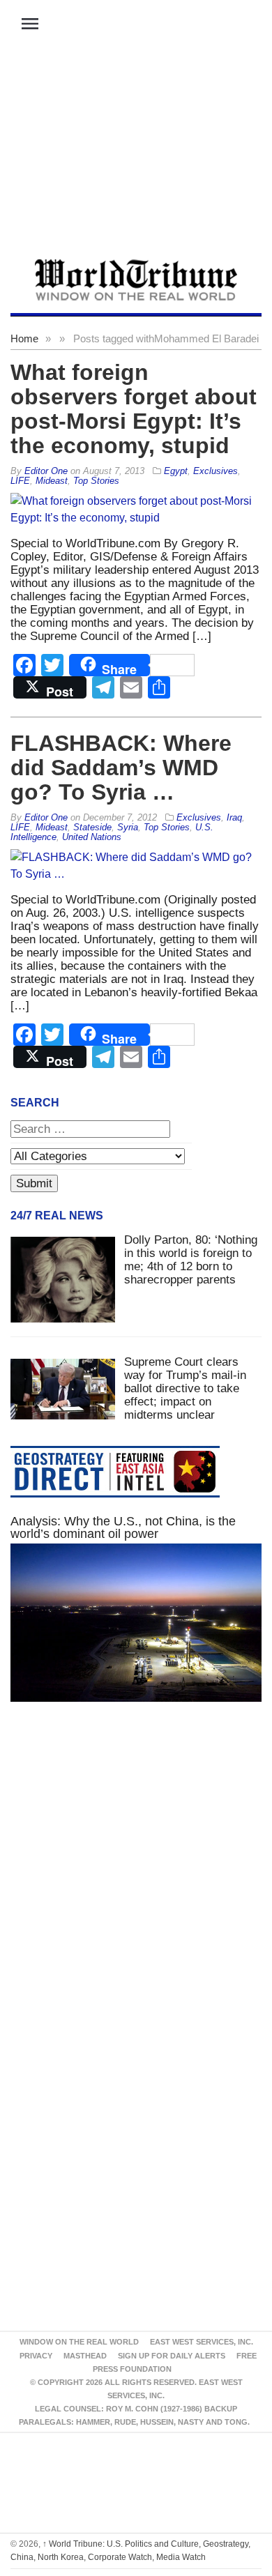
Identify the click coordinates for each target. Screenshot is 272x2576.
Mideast (52, 481)
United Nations (92, 837)
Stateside (92, 827)
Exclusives (216, 471)
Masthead (85, 2356)
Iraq (234, 817)
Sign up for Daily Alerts (172, 2356)
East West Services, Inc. (202, 2342)
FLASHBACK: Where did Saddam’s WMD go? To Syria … (121, 768)
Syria (128, 827)
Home (24, 338)
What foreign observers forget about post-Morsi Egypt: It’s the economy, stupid (134, 409)
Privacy (36, 2356)
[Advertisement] (136, 154)
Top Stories (96, 481)
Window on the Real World (79, 2342)
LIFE (20, 481)
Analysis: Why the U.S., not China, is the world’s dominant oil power (123, 1527)
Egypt (176, 471)
